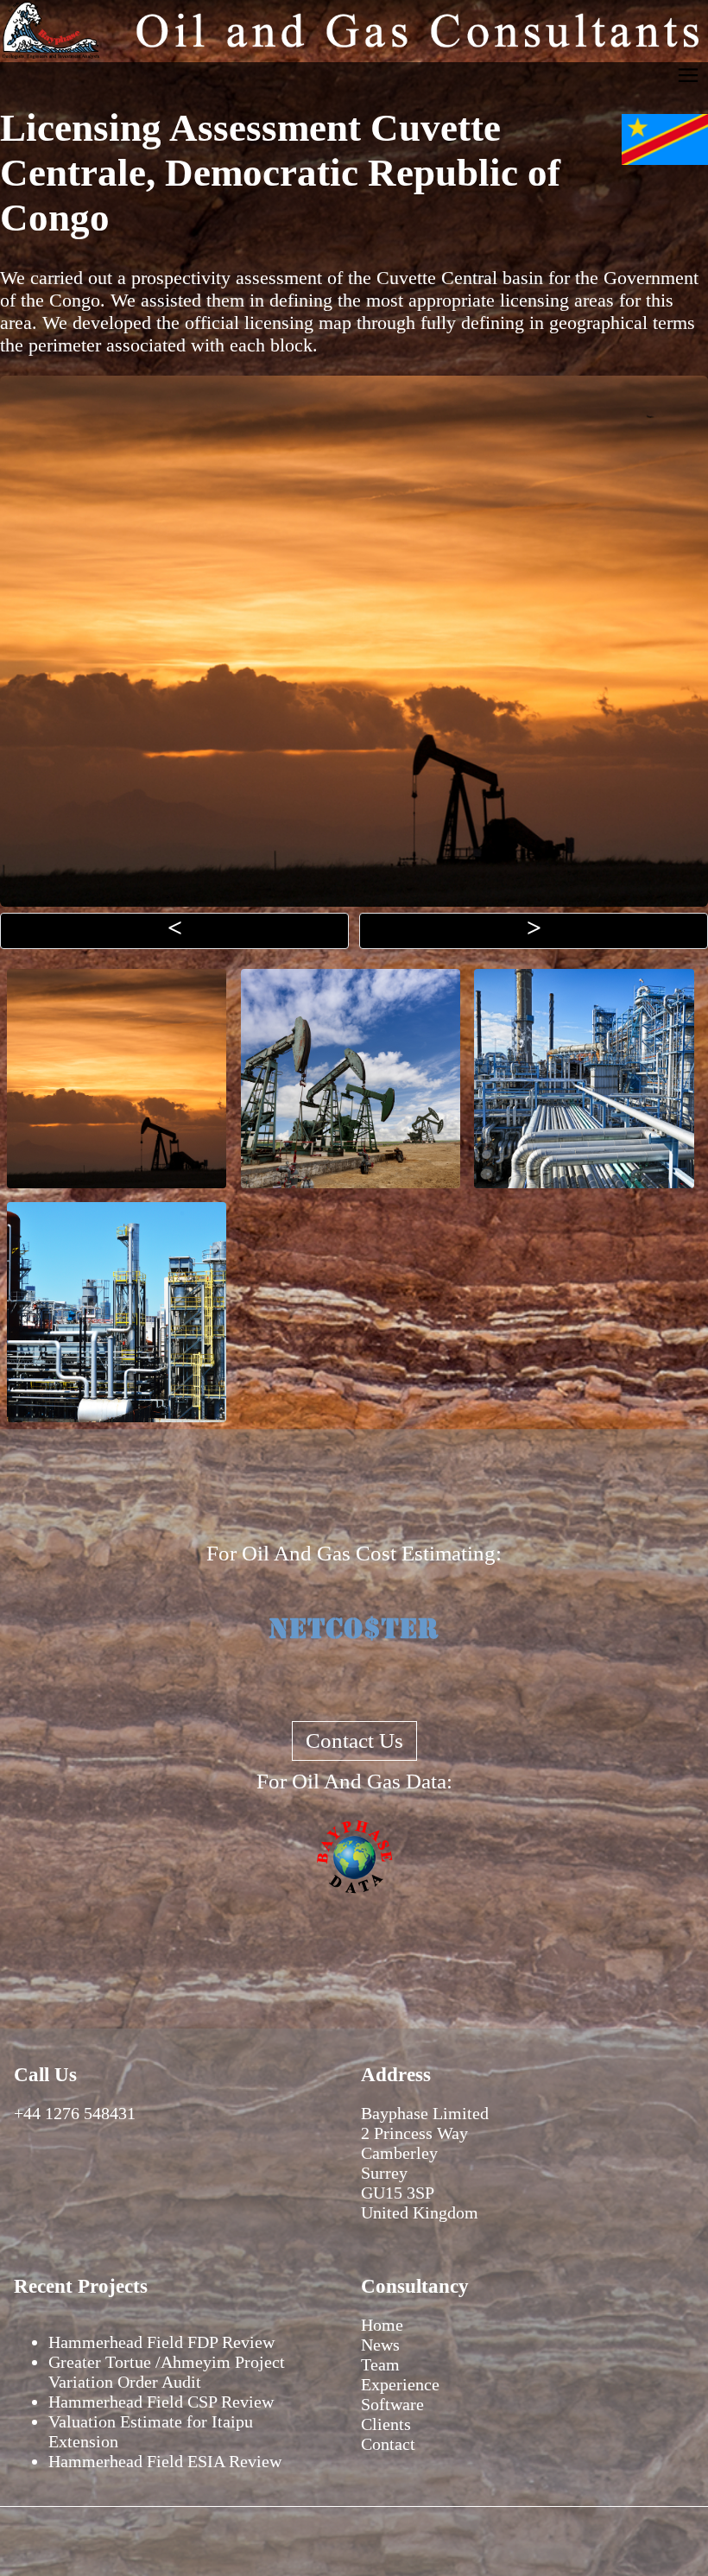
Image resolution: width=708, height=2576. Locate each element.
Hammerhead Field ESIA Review (165, 2461)
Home (382, 2325)
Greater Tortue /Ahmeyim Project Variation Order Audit (167, 2372)
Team (380, 2364)
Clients (386, 2424)
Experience (400, 2384)
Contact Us (354, 1741)
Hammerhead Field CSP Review (161, 2402)
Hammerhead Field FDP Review (161, 2342)
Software (392, 2404)
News (380, 2345)
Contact (388, 2444)
